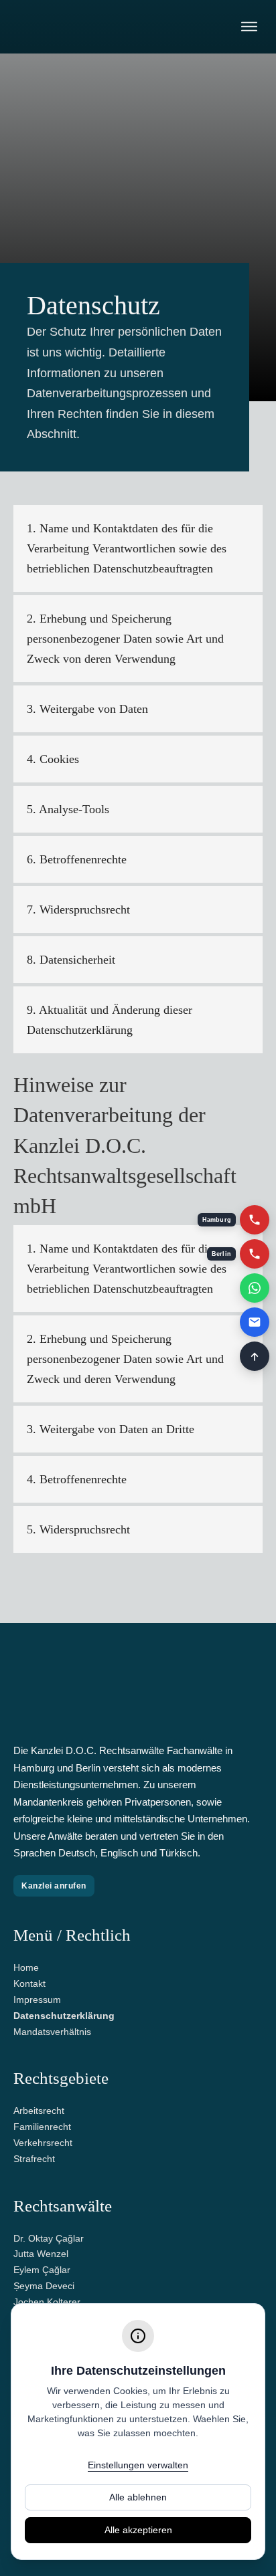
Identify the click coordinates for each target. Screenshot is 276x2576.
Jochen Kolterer (47, 2302)
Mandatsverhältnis (52, 2032)
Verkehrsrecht (43, 2143)
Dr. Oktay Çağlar (49, 2238)
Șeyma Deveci (44, 2286)
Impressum (37, 2000)
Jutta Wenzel (41, 2254)
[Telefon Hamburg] (255, 1220)
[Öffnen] (249, 27)
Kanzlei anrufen (54, 1886)
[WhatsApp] (255, 1288)
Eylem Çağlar (42, 2270)
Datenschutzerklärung (64, 2016)
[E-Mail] (255, 1322)
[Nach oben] (255, 1356)
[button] (138, 548)
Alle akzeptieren (138, 2530)
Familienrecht (42, 2127)
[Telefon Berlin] (255, 1254)
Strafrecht (34, 2159)
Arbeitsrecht (39, 2111)
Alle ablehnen (138, 2497)
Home (26, 1967)
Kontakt (29, 1983)
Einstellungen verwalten (138, 2465)
